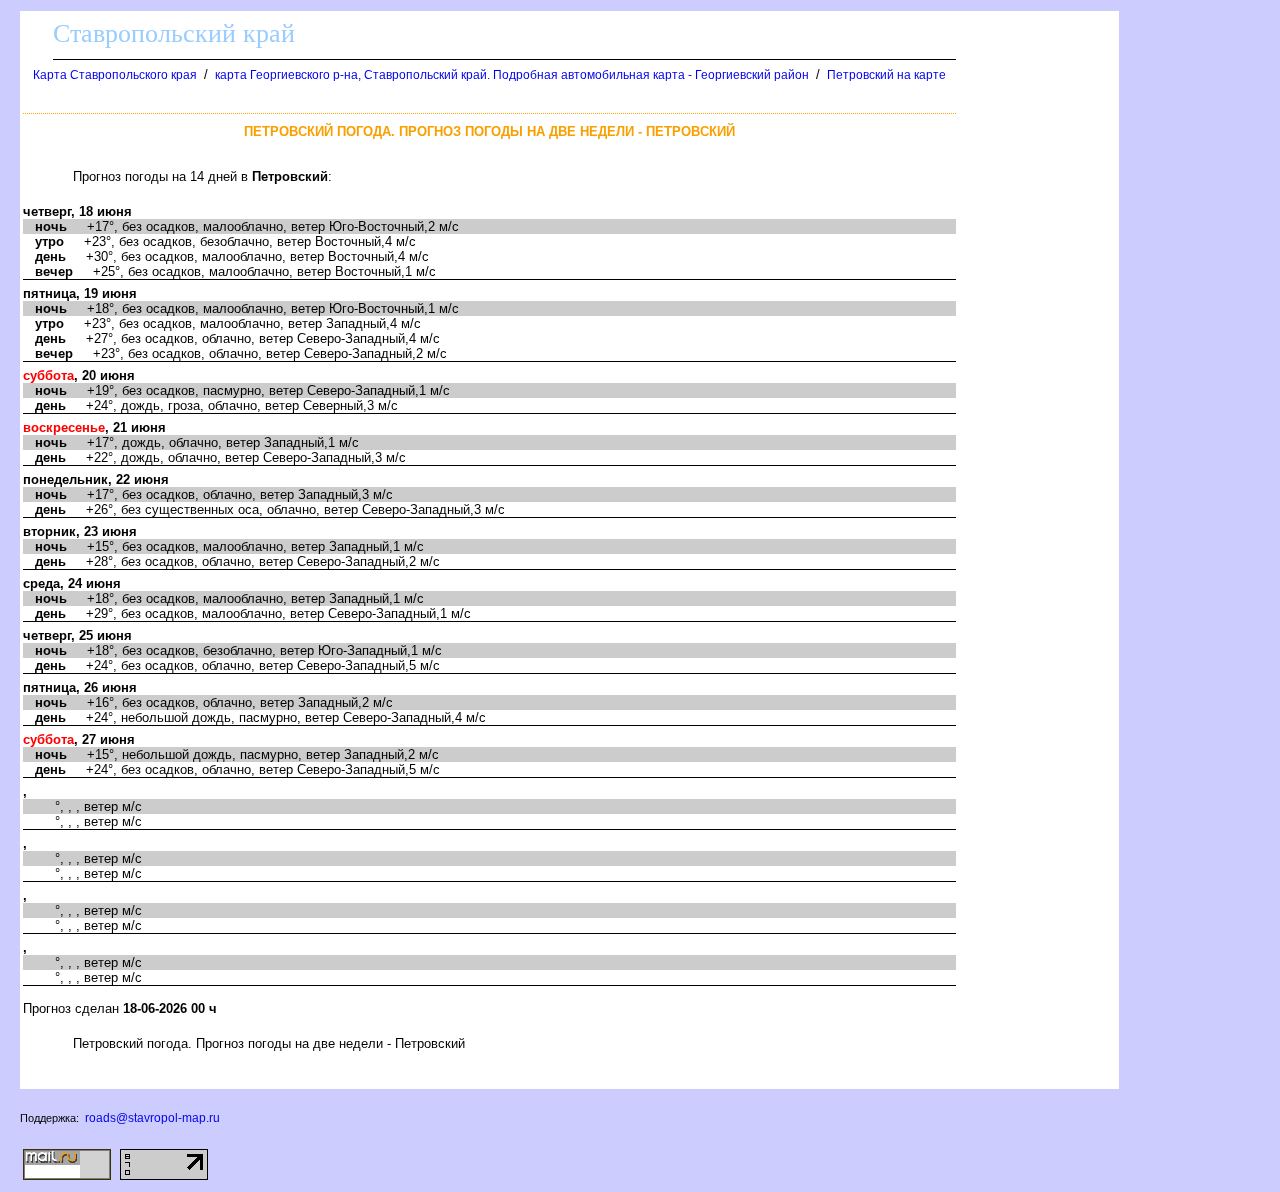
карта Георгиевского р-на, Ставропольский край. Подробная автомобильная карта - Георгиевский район (512, 75)
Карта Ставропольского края (115, 75)
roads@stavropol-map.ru (152, 1118)
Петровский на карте (886, 75)
